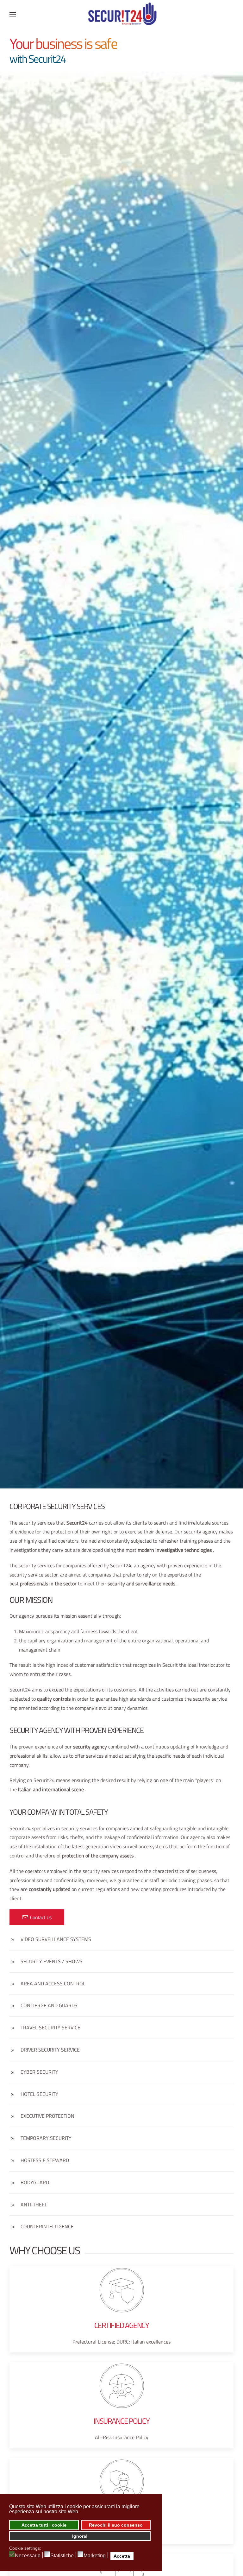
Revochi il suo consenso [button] (116, 2525)
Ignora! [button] (80, 2536)
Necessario (28, 2556)
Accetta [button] (122, 2556)
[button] (13, 14)
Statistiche (62, 2556)
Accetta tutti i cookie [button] (44, 2525)
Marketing (95, 2556)
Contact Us (41, 1917)
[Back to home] (121, 14)
